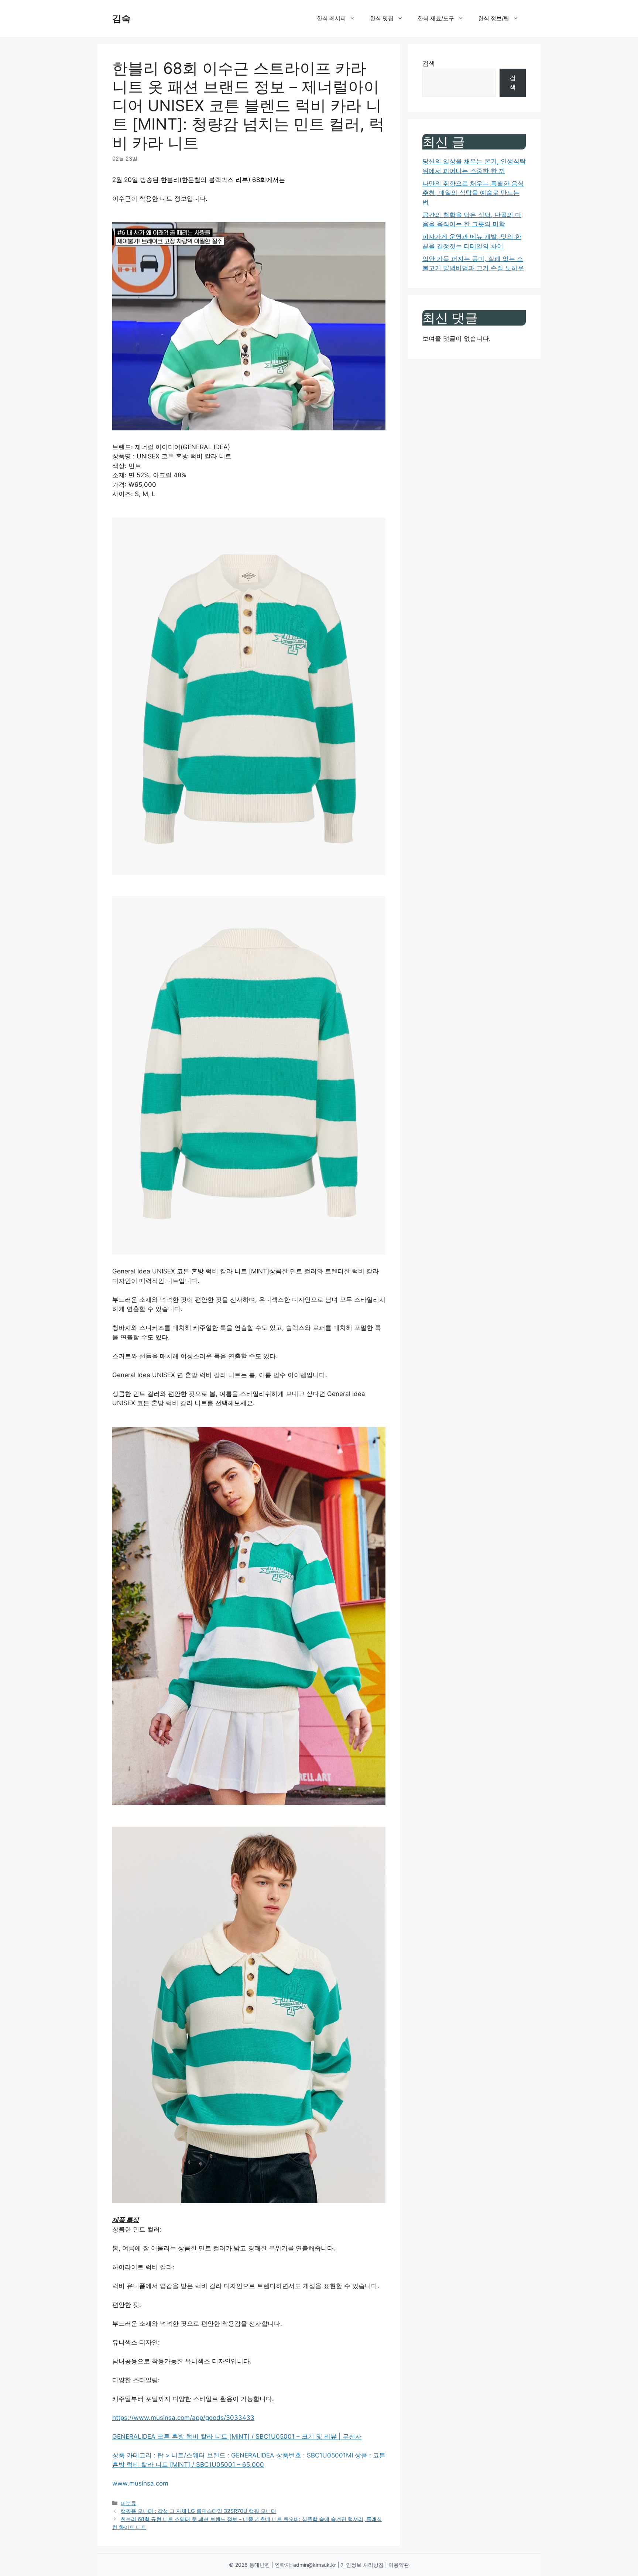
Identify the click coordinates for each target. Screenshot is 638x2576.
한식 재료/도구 (436, 18)
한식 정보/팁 (494, 18)
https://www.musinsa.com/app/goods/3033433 (183, 2418)
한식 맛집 (382, 18)
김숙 (121, 18)
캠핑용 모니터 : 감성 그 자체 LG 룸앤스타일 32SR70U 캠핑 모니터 (198, 2511)
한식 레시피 (331, 18)
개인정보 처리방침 (362, 2565)
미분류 (128, 2503)
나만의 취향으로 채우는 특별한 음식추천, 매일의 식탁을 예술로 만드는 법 (473, 193)
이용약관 (399, 2565)
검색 (429, 63)
